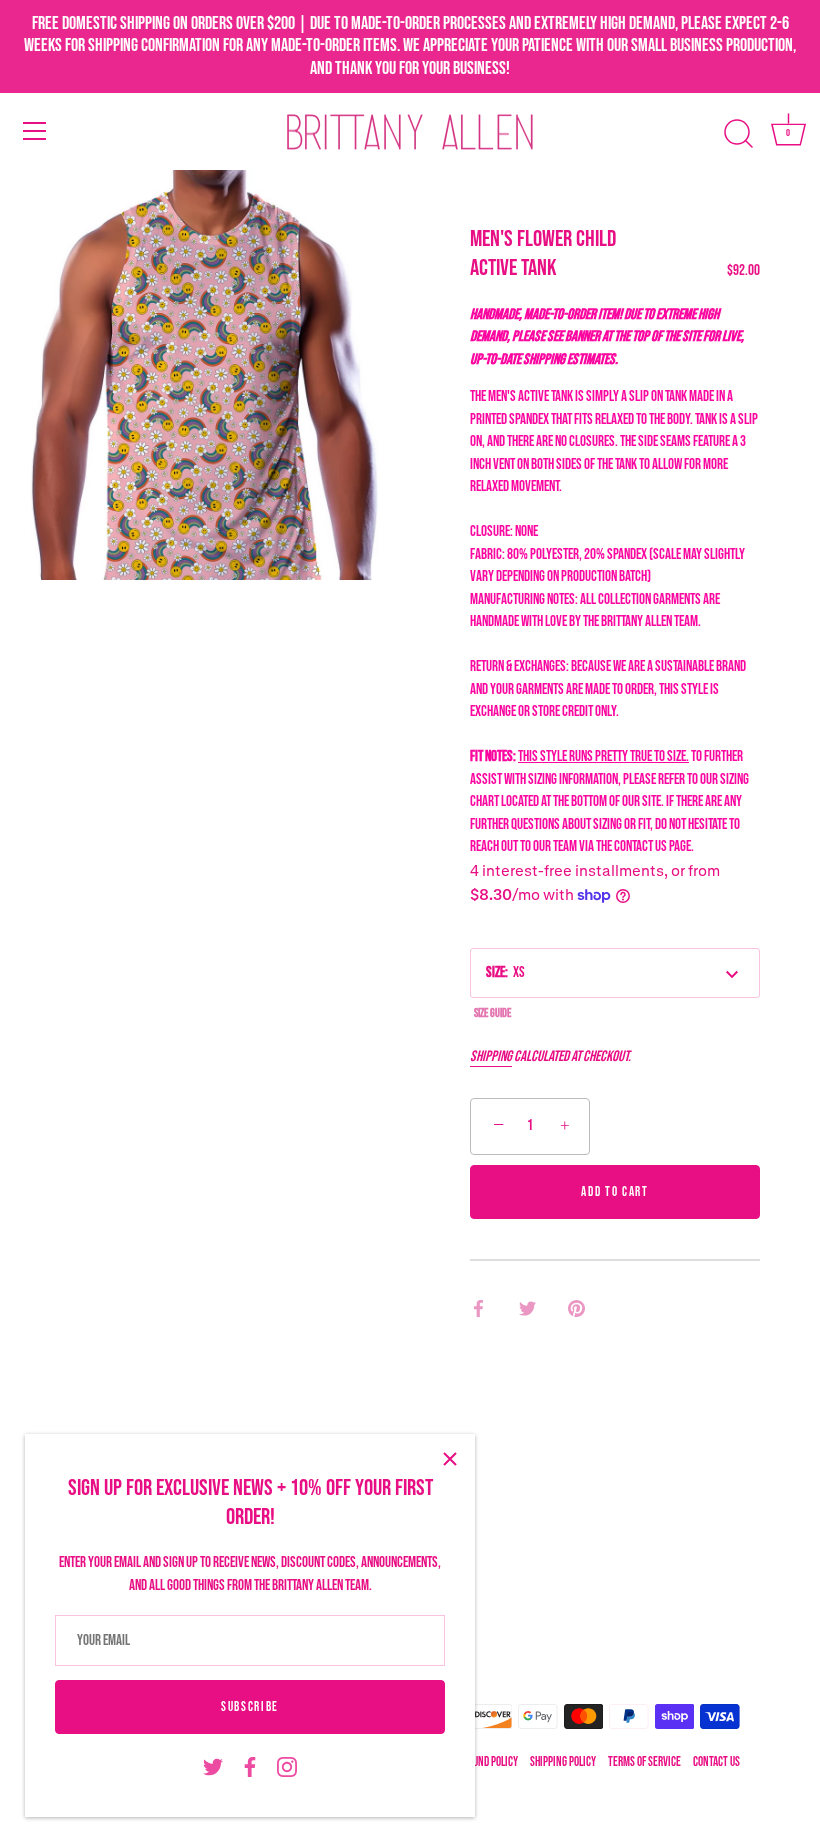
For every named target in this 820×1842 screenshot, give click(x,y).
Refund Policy (488, 1762)
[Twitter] (213, 1767)
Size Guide (492, 1013)
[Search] (738, 134)
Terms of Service (644, 1762)
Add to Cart (615, 1192)
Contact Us (716, 1762)
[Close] (450, 1459)
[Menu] (35, 131)
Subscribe (250, 1707)
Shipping (491, 1056)
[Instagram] (287, 1767)
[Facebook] (250, 1767)
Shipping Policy (563, 1762)
